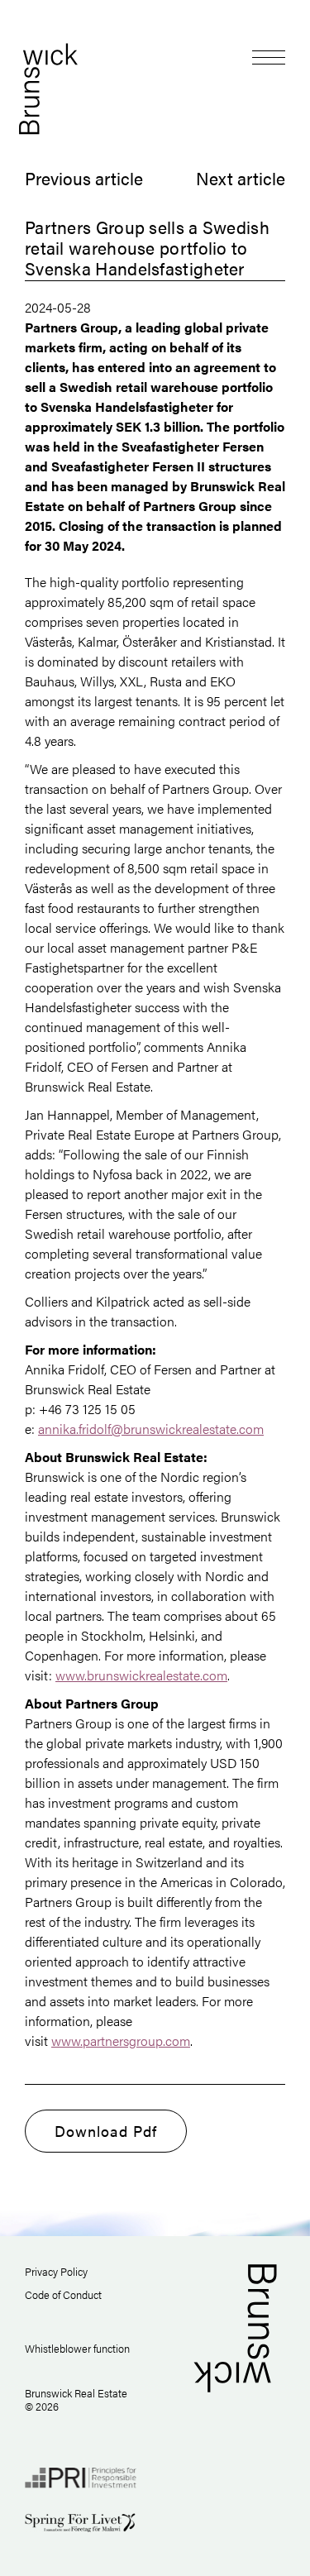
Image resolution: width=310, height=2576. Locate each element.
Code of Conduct (63, 2294)
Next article (241, 178)
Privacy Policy (56, 2271)
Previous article (84, 178)
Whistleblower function (77, 2348)
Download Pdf (106, 2131)
